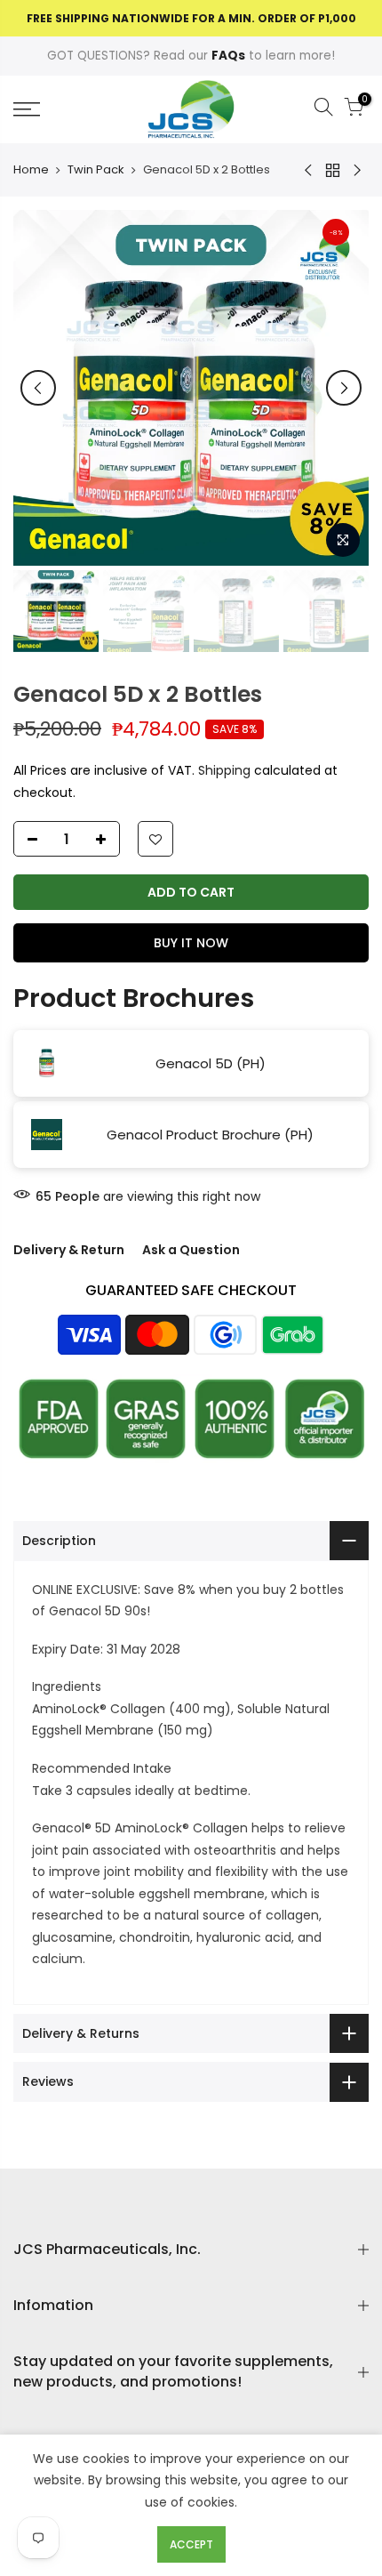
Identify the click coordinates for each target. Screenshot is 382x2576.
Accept (191, 2544)
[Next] (344, 388)
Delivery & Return (69, 1250)
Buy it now (191, 943)
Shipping (224, 770)
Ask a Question (191, 1250)
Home (31, 170)
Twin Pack (96, 170)
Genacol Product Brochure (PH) (210, 1134)
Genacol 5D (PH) (211, 1063)
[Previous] (38, 388)
